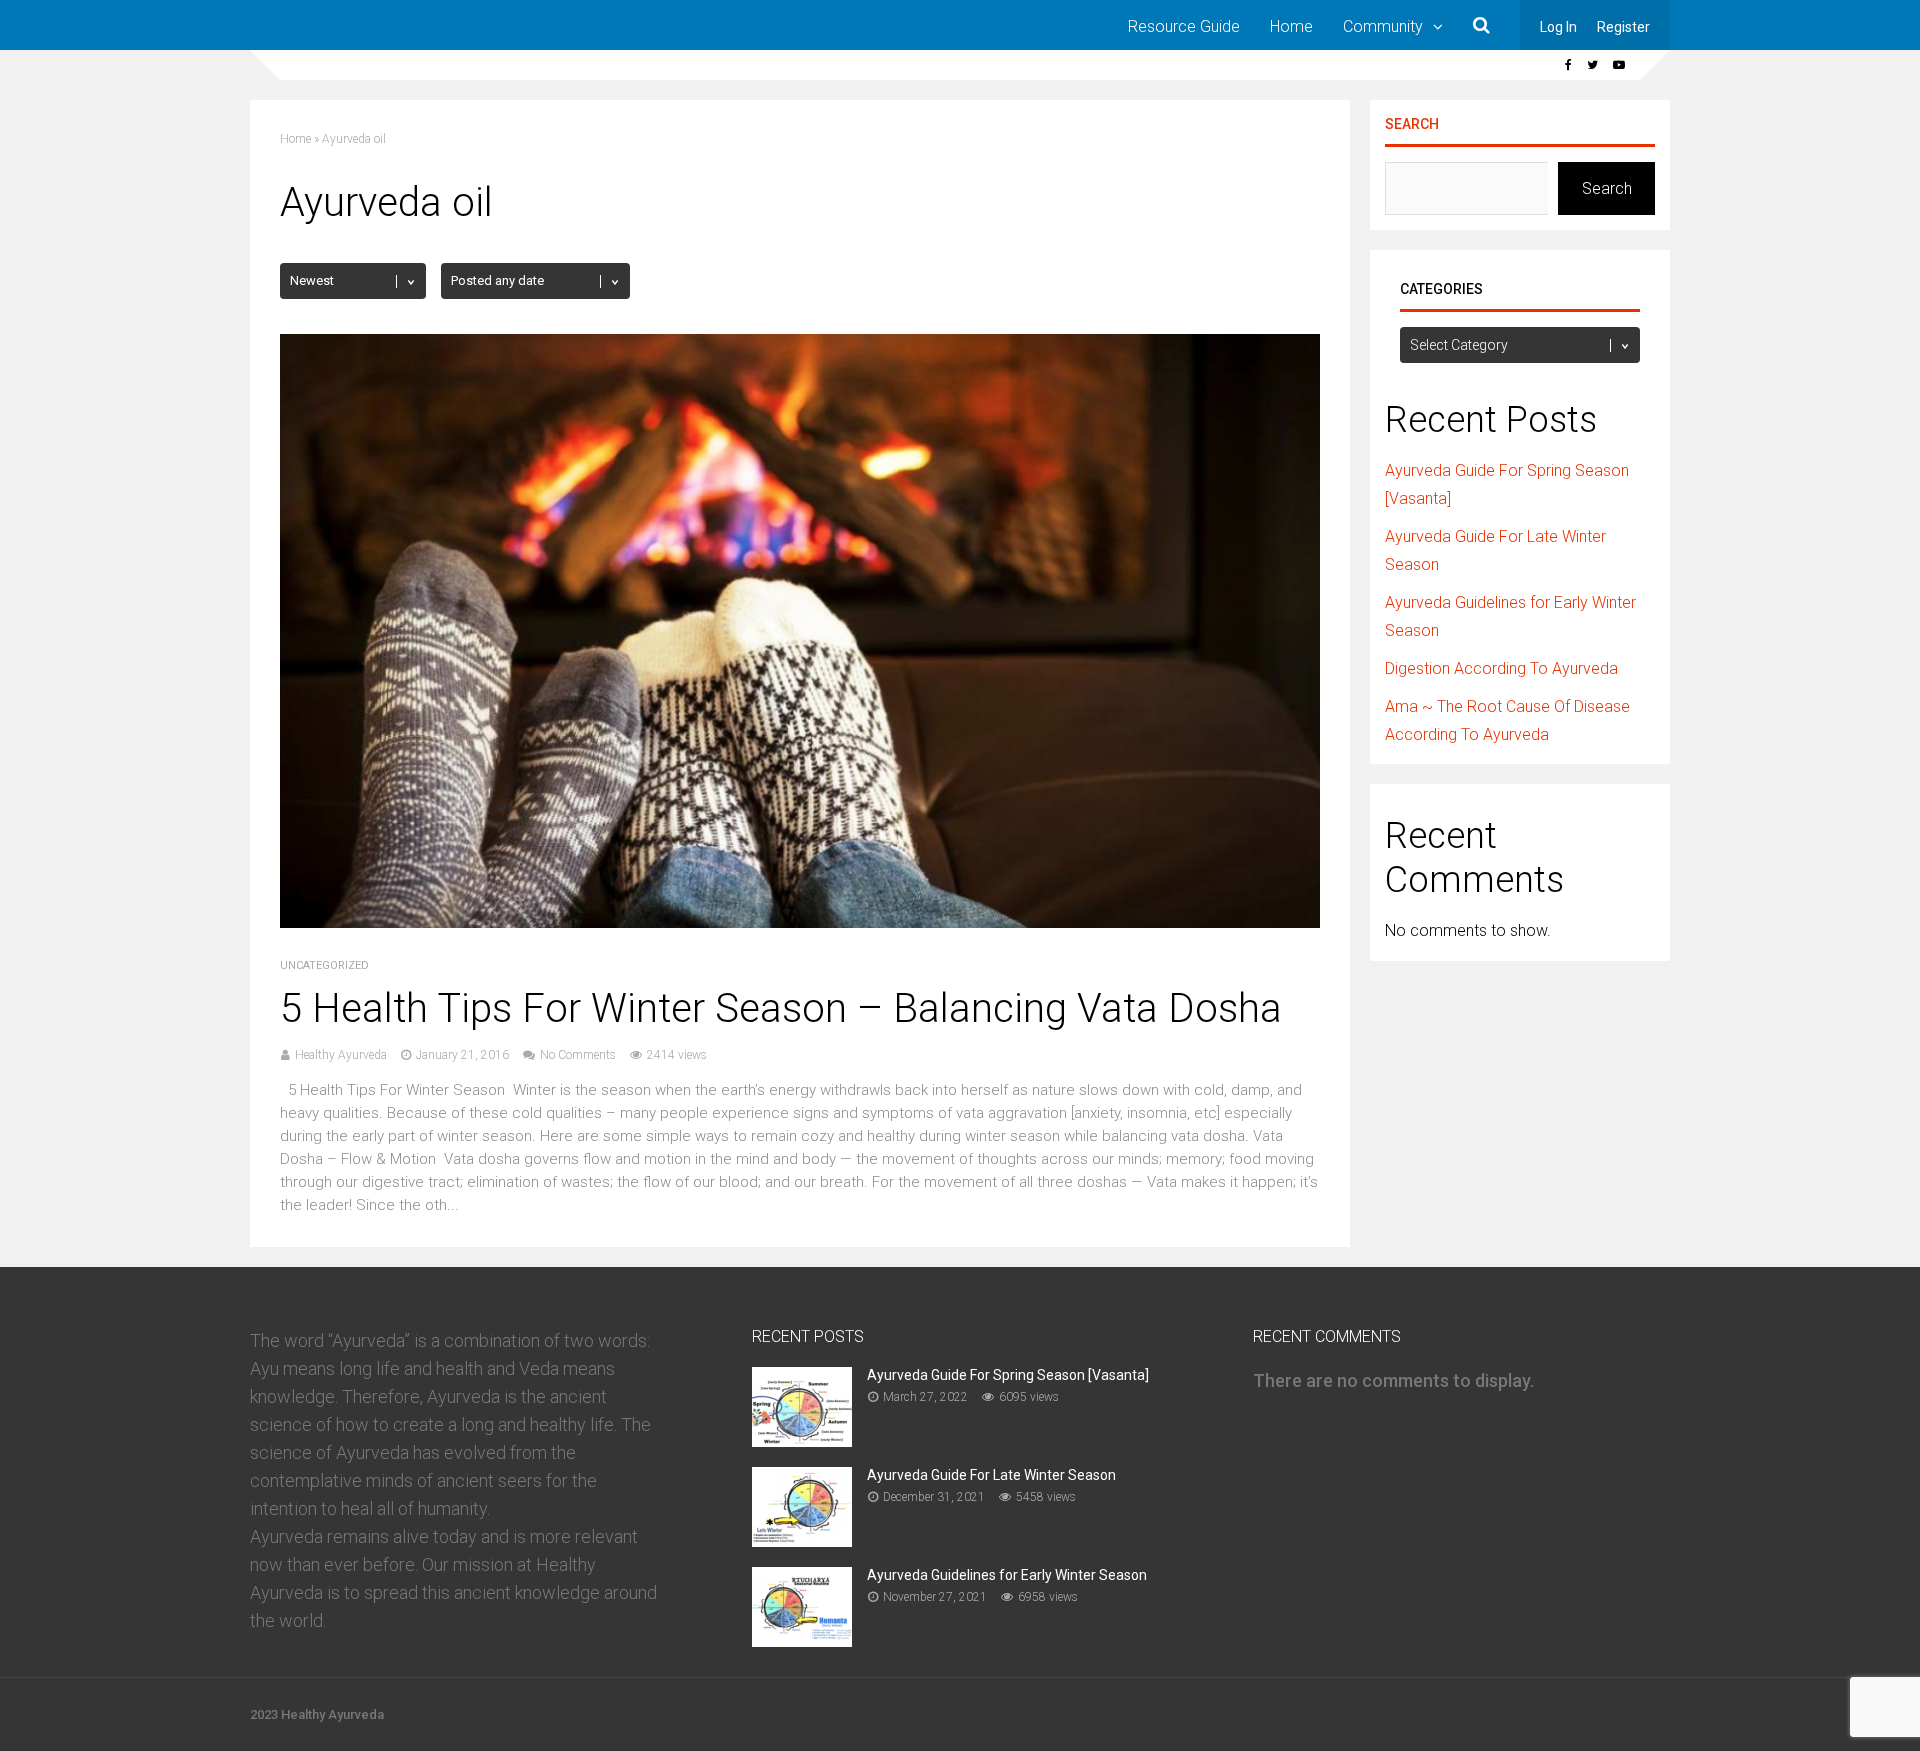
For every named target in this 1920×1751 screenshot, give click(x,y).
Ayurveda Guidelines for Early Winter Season (1007, 1575)
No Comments (578, 1055)
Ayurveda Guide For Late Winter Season (991, 1475)
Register (1623, 27)
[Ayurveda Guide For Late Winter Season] (802, 1540)
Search (1412, 124)
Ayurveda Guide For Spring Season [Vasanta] (1008, 1375)
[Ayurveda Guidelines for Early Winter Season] (802, 1640)
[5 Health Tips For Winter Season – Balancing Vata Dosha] (800, 922)
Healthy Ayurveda (341, 1055)
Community (1383, 26)
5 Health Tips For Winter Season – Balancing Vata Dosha (781, 1008)
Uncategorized (324, 965)
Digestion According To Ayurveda (1501, 668)
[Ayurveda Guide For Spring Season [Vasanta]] (802, 1440)
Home (1291, 26)
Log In (1558, 27)
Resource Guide (1184, 26)
